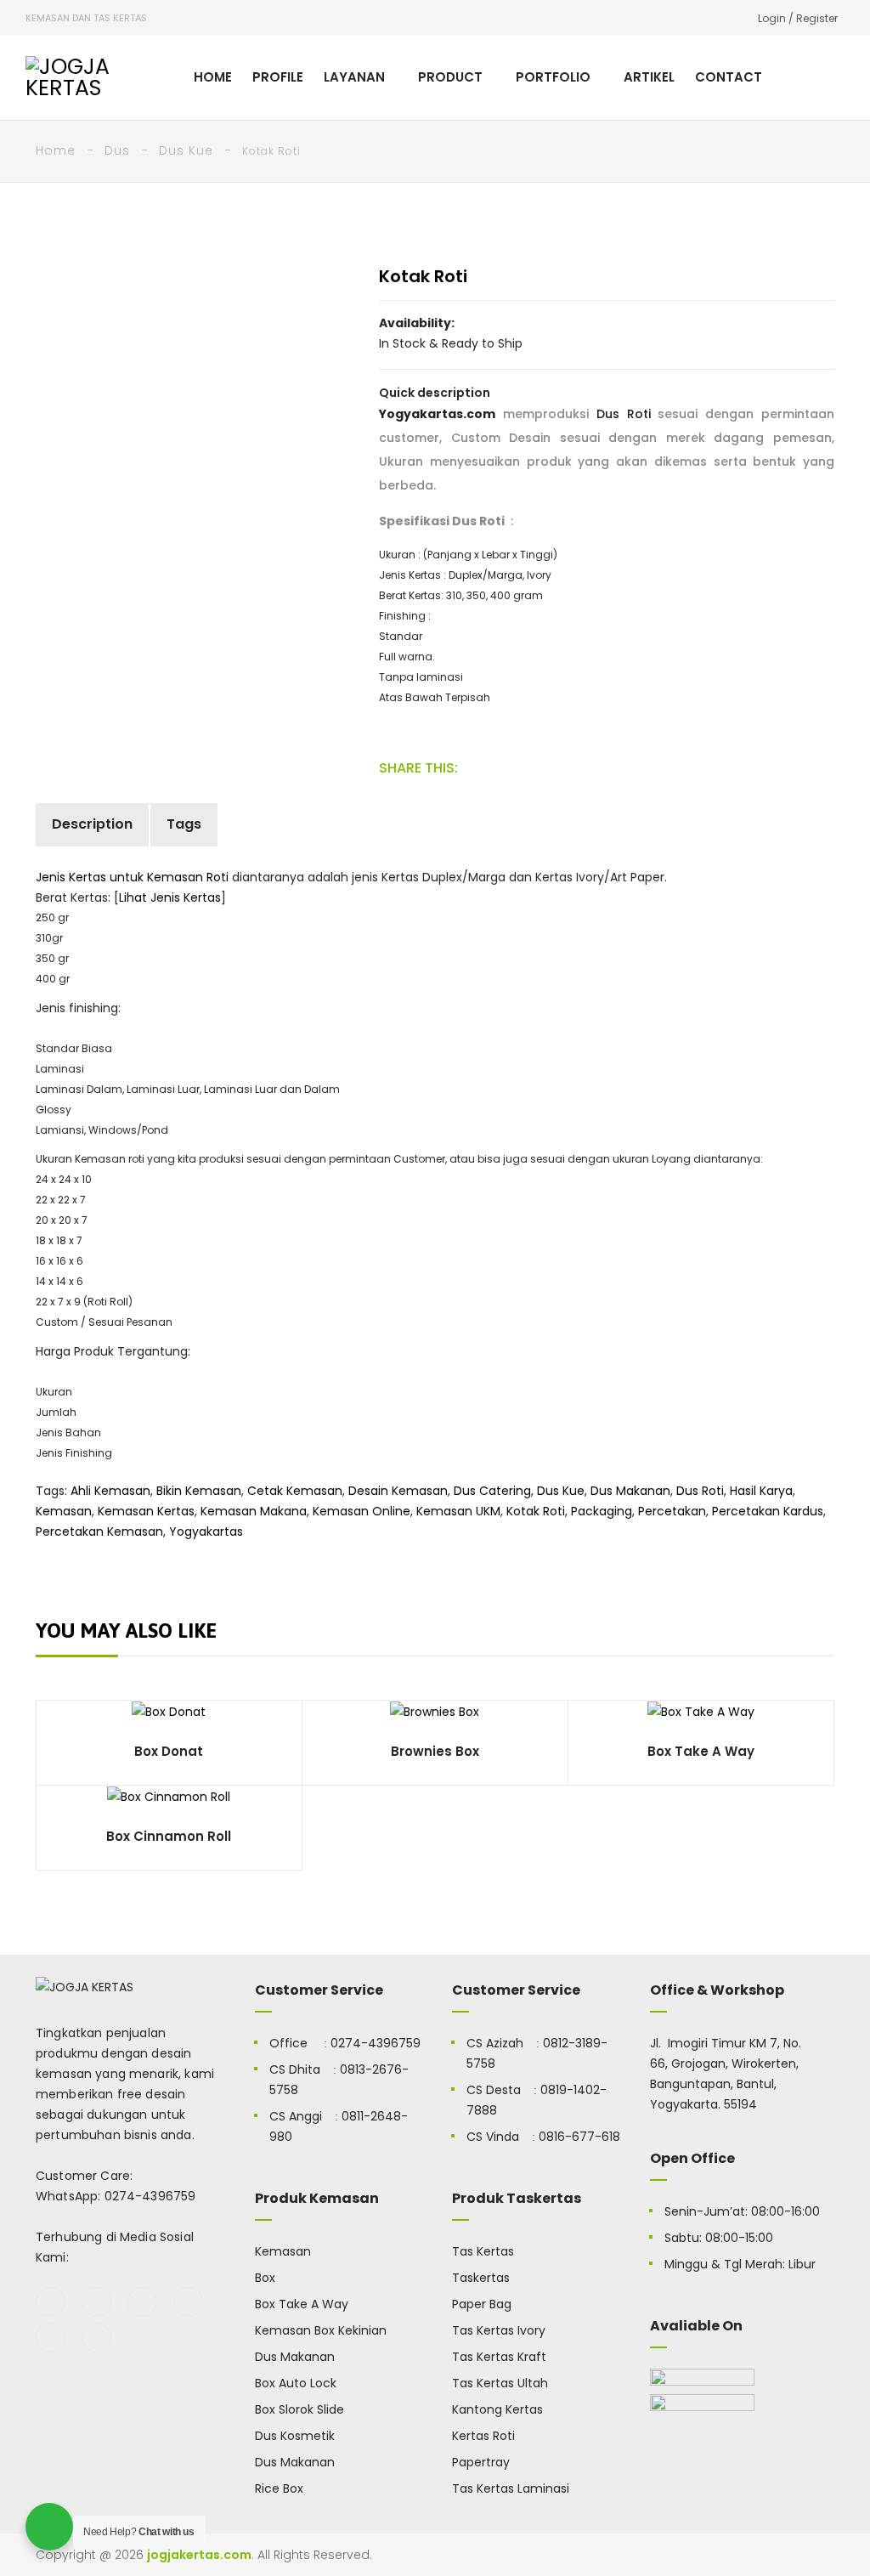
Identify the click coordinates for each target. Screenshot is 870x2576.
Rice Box (279, 2488)
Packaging (602, 1511)
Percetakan (672, 1511)
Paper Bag (482, 2304)
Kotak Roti (536, 1511)
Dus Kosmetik (295, 2436)
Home (56, 150)
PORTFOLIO (553, 77)
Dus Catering (492, 1491)
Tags (184, 824)
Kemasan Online (362, 1511)
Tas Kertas (483, 2251)
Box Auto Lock (296, 2383)
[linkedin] (96, 2338)
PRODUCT (450, 77)
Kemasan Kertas (146, 1511)
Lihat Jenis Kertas (170, 897)
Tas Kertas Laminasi (511, 2488)
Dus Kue (186, 150)
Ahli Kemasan (110, 1491)
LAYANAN (354, 77)
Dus (117, 150)
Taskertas (481, 2278)
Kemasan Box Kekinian (321, 2330)
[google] (142, 2302)
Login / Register (798, 18)
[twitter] (96, 2302)
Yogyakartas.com (437, 414)
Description (92, 824)
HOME (213, 77)
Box (265, 2278)
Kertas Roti (483, 2436)
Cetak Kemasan (295, 1491)
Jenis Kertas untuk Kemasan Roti (132, 877)
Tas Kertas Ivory (499, 2330)
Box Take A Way (302, 2304)
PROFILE (278, 77)
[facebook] (51, 2302)
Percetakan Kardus (768, 1511)
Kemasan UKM (458, 1511)
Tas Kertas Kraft (499, 2357)
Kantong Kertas (497, 2409)
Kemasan (64, 1511)
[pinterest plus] (51, 2338)
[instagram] (188, 2302)
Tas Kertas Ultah (500, 2383)
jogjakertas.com (199, 2555)
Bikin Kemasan (199, 1491)
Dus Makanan (630, 1491)
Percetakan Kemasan (99, 1531)
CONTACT (729, 77)
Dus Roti (624, 414)
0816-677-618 (579, 2137)
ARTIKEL (649, 77)
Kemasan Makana (254, 1511)
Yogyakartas (206, 1531)
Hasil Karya (761, 1491)
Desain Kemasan (398, 1491)
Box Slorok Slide (299, 2409)
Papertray (481, 2462)
